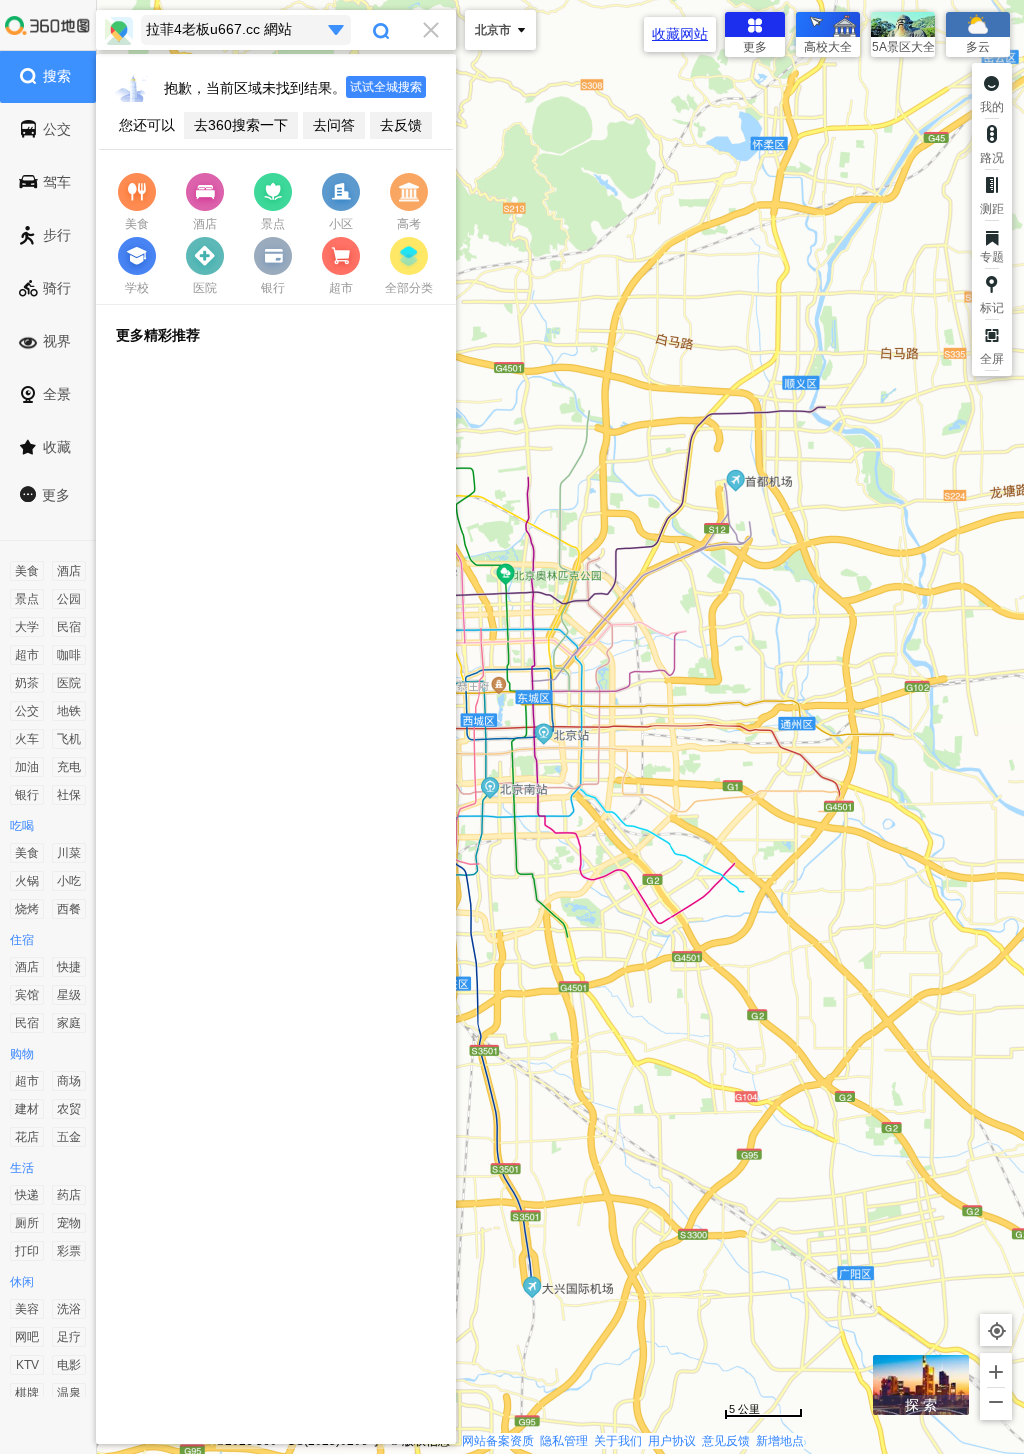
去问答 (334, 125)
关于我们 (618, 1441)
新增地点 (780, 1441)
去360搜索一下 (241, 125)
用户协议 (672, 1441)
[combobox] (276, 30)
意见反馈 (726, 1441)
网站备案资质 (498, 1441)
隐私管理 (564, 1441)
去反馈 (401, 125)
